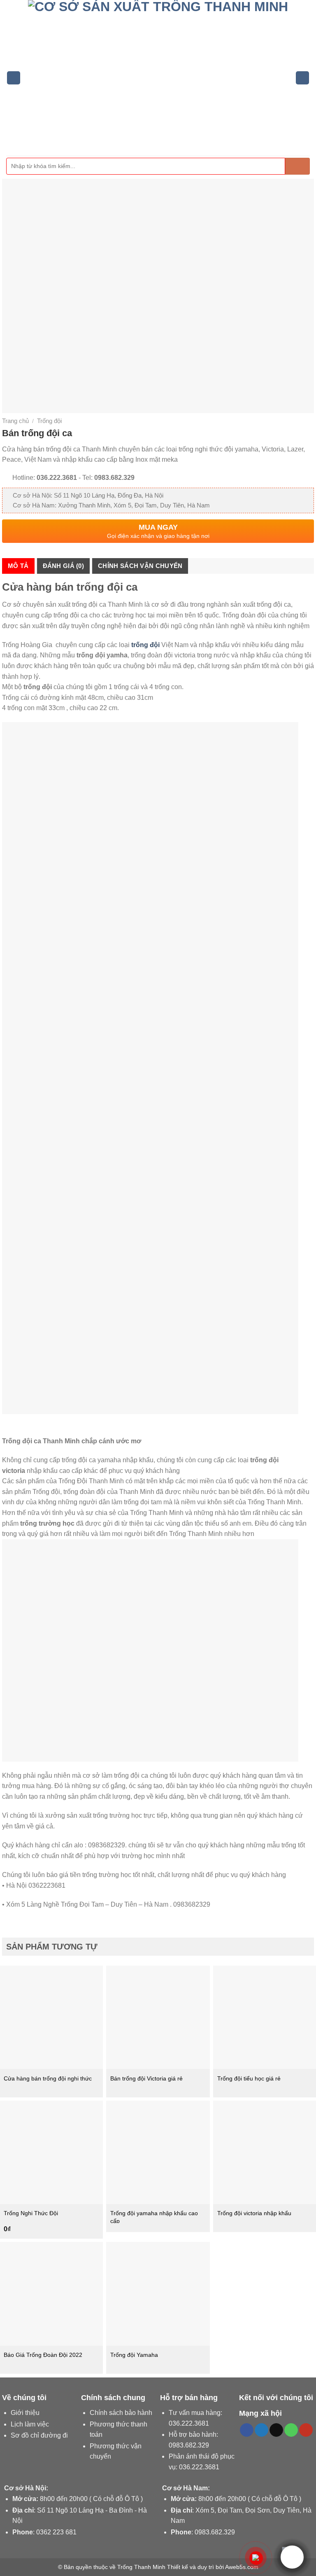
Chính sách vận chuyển (140, 566)
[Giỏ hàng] (302, 78)
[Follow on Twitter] (261, 2430)
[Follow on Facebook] (247, 2430)
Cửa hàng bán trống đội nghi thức (48, 2078)
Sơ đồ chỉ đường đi (39, 2435)
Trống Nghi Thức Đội (31, 2213)
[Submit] (297, 166)
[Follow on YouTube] (306, 2430)
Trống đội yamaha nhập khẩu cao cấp (154, 2217)
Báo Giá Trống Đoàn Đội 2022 (43, 2355)
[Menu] (14, 78)
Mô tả (18, 566)
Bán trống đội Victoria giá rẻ (146, 2078)
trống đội (145, 645)
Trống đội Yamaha (134, 2355)
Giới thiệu (25, 2413)
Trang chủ (15, 421)
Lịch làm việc (30, 2424)
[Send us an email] (276, 2430)
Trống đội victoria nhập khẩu (254, 2213)
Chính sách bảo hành (121, 2413)
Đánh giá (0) (64, 566)
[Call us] (291, 2430)
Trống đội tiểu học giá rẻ (249, 2078)
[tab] (18, 566)
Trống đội (49, 421)
